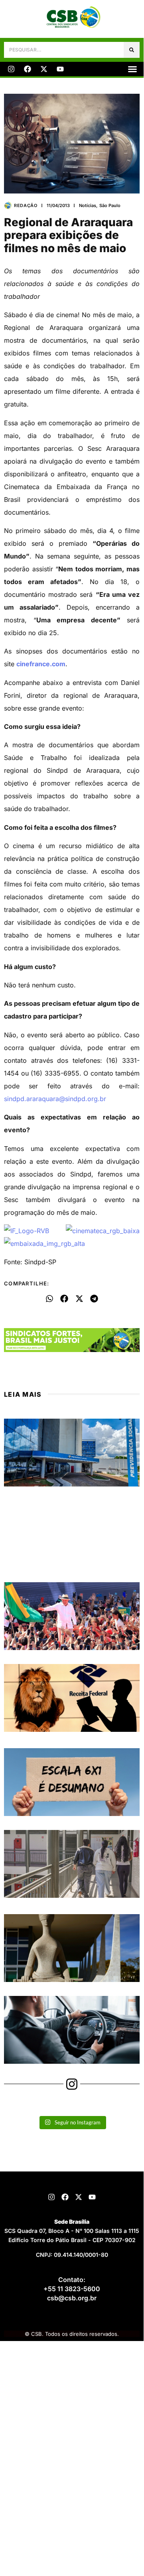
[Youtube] (60, 69)
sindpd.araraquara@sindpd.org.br (55, 1099)
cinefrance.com (41, 664)
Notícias (88, 205)
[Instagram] (11, 69)
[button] (132, 69)
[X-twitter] (44, 69)
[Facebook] (28, 69)
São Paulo (110, 205)
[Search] (132, 50)
